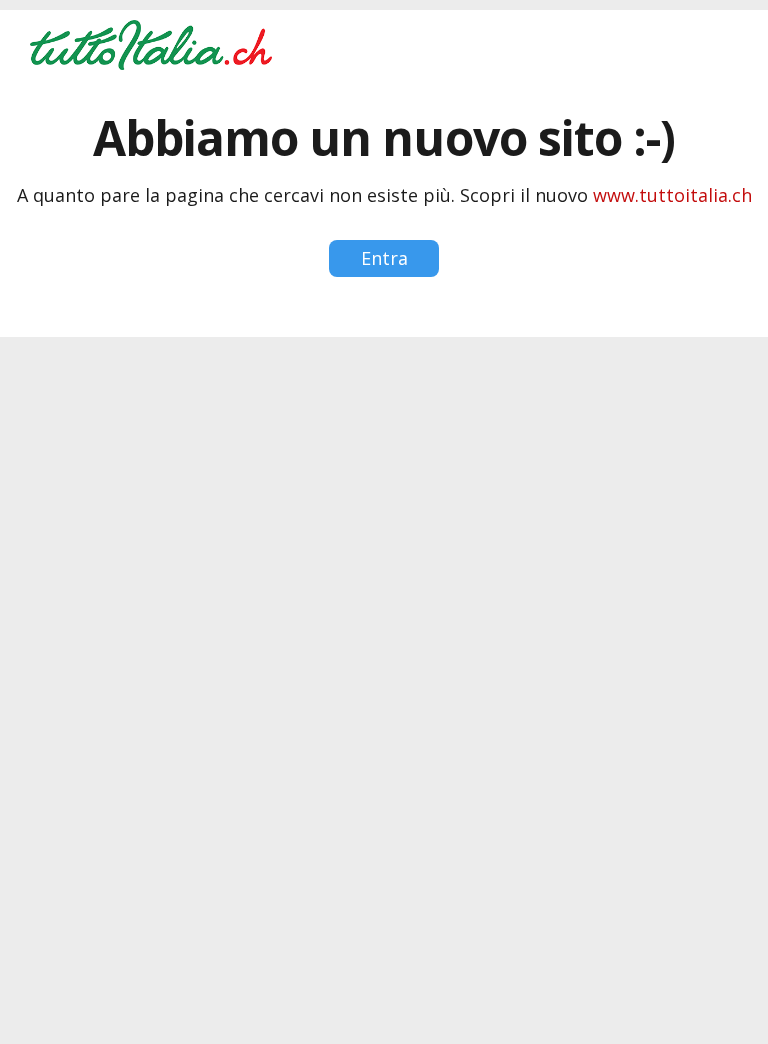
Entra (384, 258)
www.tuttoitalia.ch (672, 195)
